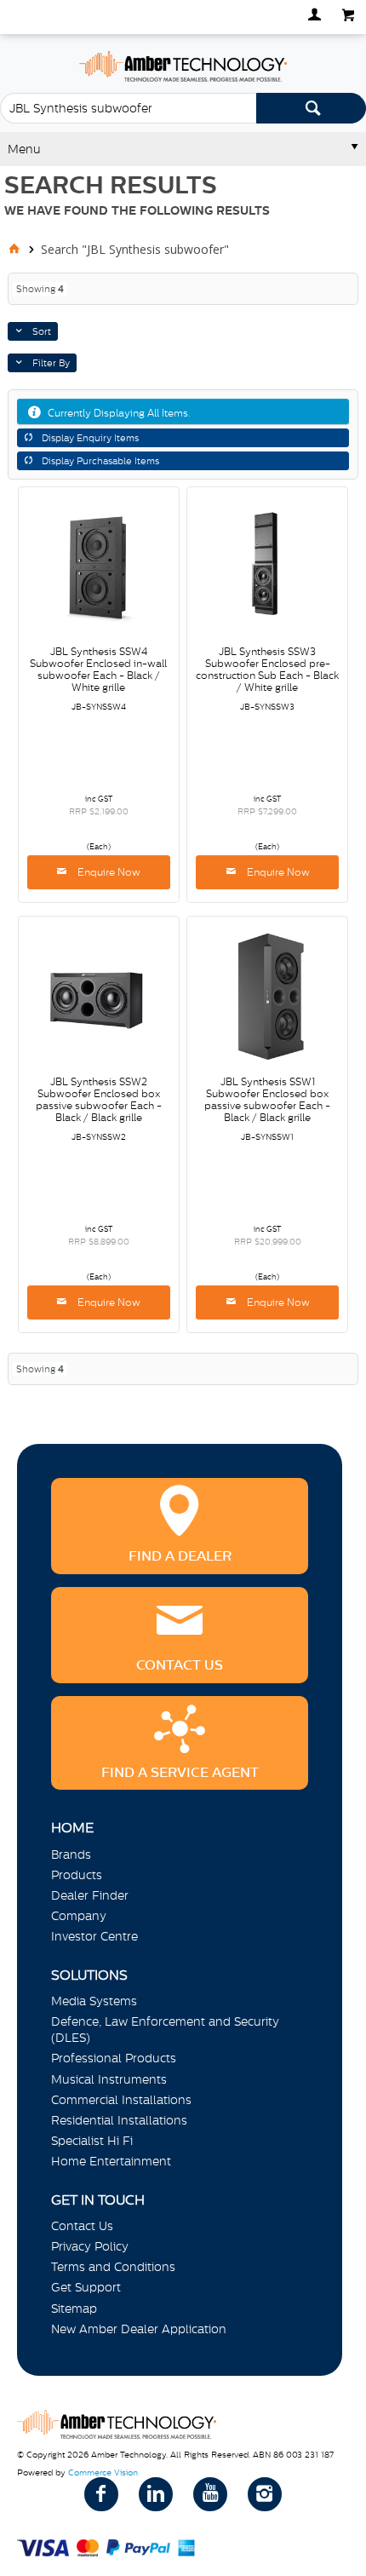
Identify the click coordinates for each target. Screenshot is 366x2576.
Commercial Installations (121, 2100)
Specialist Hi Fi (92, 2141)
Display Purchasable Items (100, 461)
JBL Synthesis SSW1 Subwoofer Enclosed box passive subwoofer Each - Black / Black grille (267, 1100)
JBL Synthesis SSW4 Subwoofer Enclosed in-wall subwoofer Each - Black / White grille (98, 670)
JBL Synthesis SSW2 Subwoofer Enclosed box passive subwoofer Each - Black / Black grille (99, 1100)
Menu (24, 149)
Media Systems (94, 2001)
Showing (40, 289)
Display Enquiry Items (90, 438)
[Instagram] (265, 2494)
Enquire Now (108, 872)
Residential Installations (119, 2120)
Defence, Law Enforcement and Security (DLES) (165, 2030)
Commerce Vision (103, 2472)
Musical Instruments (109, 2079)
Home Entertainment (111, 2161)
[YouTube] (210, 2494)
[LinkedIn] (156, 2494)
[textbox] (128, 108)
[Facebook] (101, 2494)
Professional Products (114, 2058)
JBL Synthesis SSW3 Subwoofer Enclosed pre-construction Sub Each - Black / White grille (267, 670)
